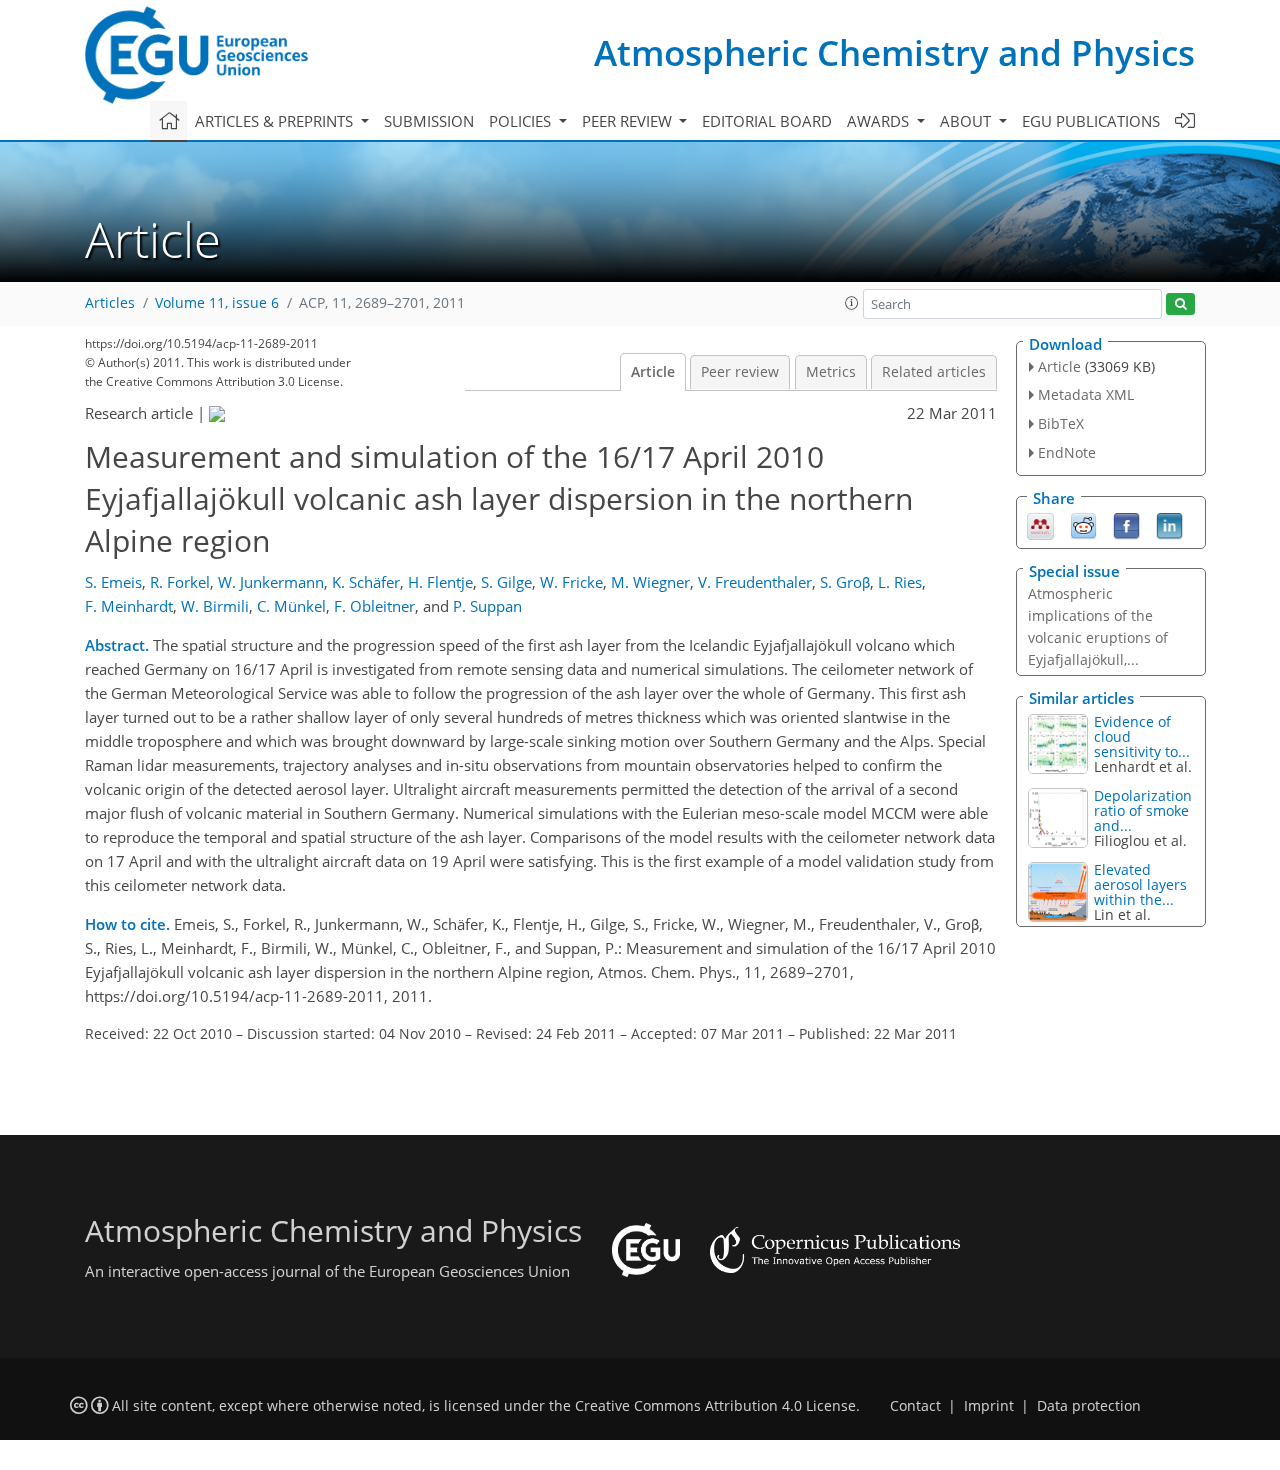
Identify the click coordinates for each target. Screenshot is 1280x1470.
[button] (852, 303)
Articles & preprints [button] (276, 121)
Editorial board (767, 121)
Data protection (1089, 1406)
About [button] (967, 121)
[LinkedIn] (1169, 524)
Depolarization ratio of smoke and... (1143, 810)
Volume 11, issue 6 (217, 303)
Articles (110, 303)
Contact (915, 1406)
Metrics (831, 372)
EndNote (1067, 452)
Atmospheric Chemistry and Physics (894, 52)
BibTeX (1061, 423)
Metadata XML (1086, 394)
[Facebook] (1126, 524)
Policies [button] (522, 121)
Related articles (934, 372)
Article (653, 372)
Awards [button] (880, 121)
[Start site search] (1180, 304)
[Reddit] (1083, 524)
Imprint (989, 1406)
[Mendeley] (1040, 524)
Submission (429, 121)
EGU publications (1091, 121)
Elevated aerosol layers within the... (1140, 884)
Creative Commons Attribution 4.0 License (715, 1406)
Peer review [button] (629, 121)
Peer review (740, 372)
